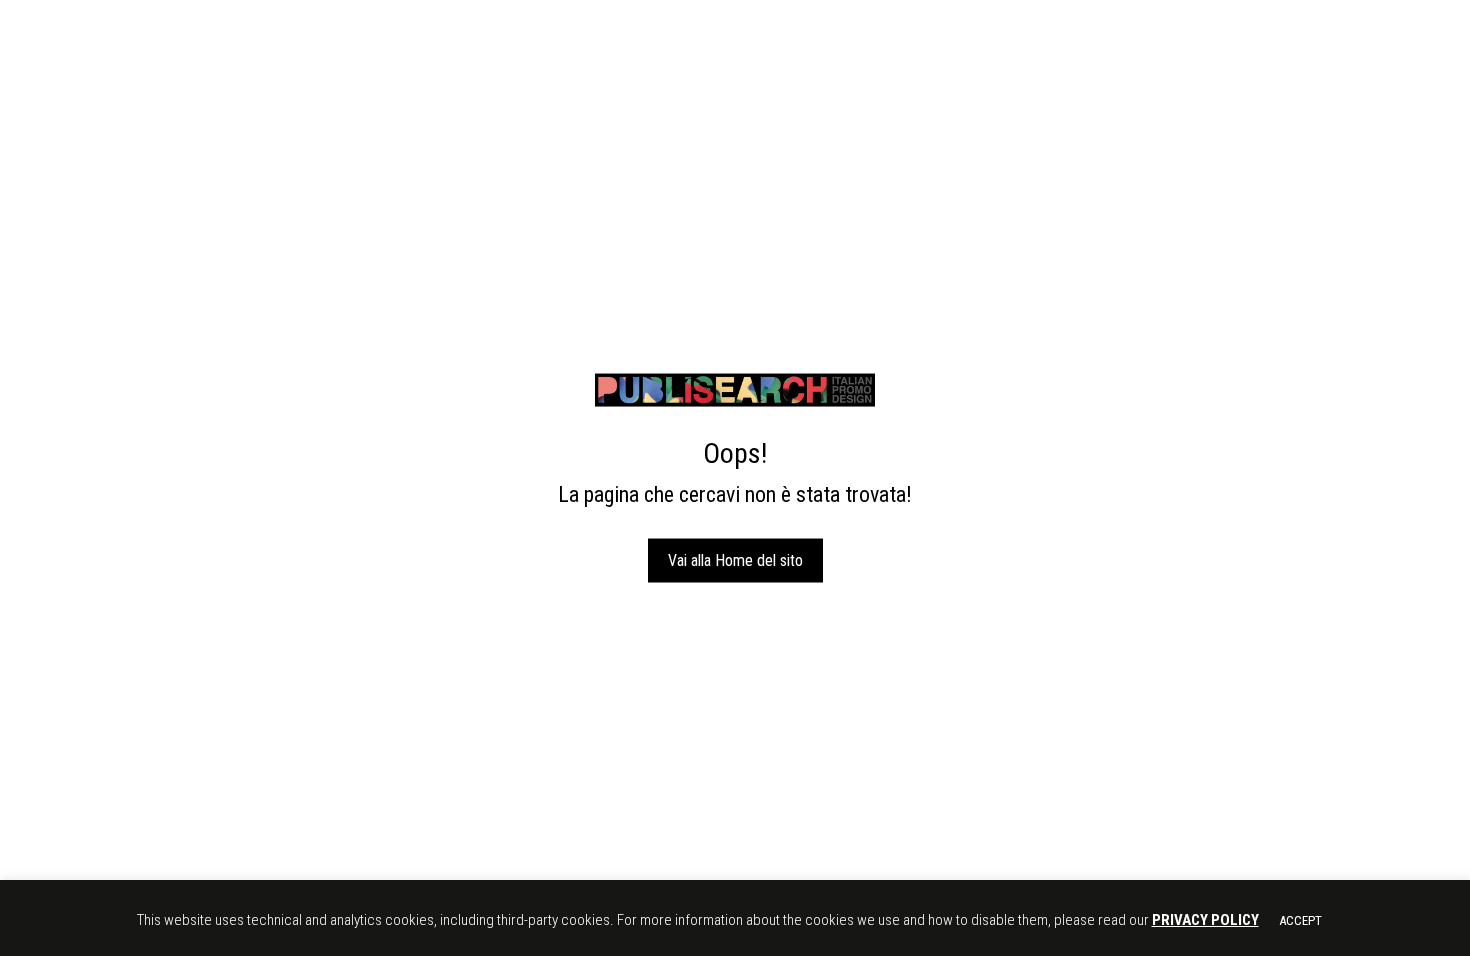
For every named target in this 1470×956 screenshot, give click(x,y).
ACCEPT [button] (1300, 920)
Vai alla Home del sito (735, 559)
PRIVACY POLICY (1205, 920)
